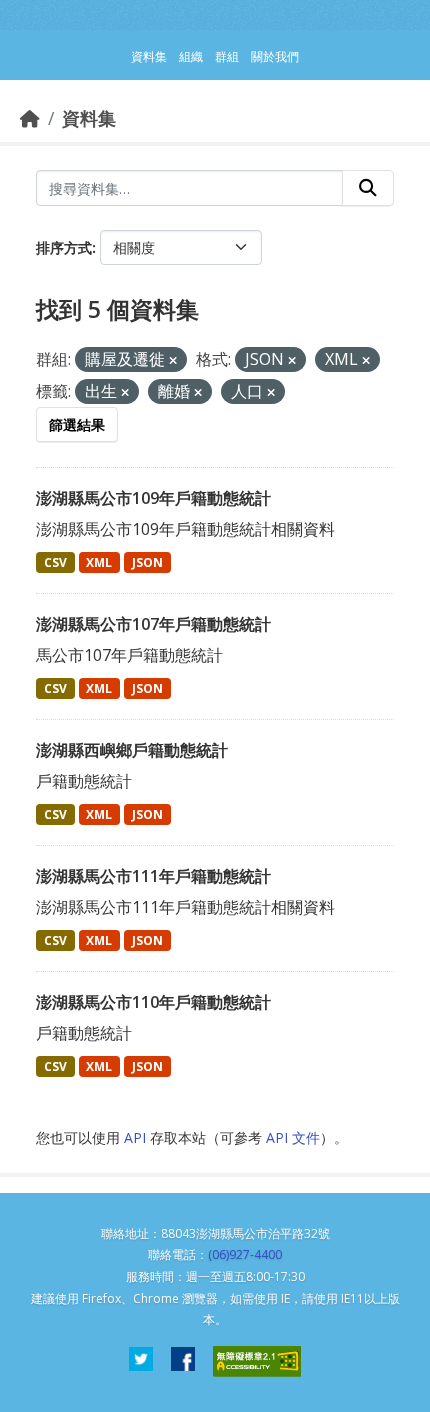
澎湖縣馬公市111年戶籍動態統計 (153, 876)
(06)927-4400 (245, 1254)
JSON (147, 562)
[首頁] (30, 118)
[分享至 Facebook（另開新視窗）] (183, 1361)
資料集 (89, 118)
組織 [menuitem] (191, 56)
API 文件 (293, 1137)
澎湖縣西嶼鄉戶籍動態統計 (132, 750)
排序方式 (64, 247)
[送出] (368, 188)
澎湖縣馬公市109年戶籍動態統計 (153, 498)
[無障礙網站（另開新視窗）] (257, 1361)
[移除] (173, 360)
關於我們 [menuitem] (275, 56)
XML (99, 562)
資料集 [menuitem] (149, 56)
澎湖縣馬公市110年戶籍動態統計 (153, 1002)
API (135, 1137)
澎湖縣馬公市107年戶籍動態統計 (153, 624)
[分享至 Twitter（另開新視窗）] (141, 1361)
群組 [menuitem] (227, 56)
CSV (55, 562)
